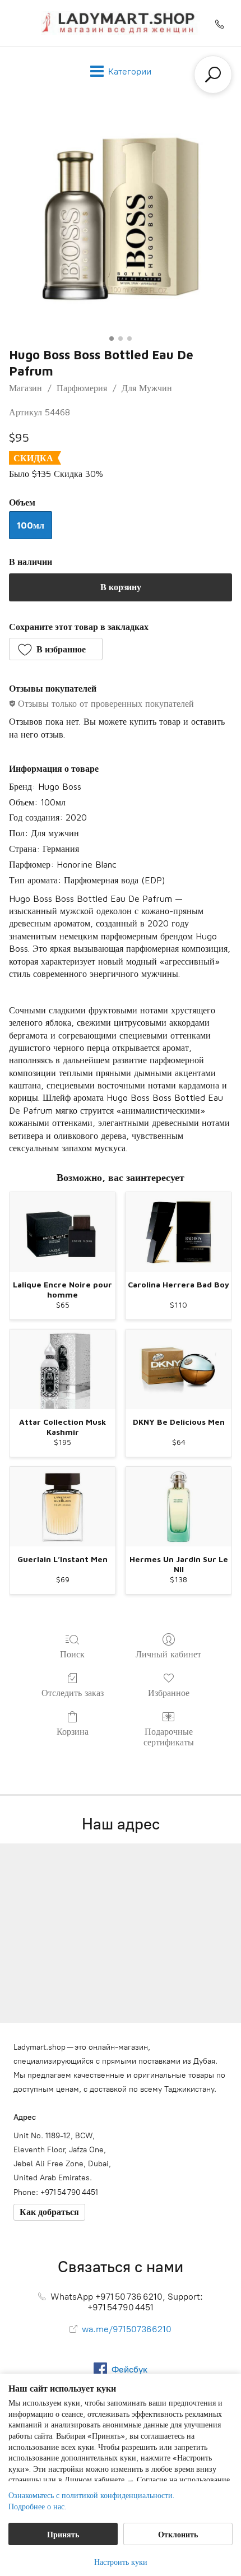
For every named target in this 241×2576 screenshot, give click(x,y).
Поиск (72, 1654)
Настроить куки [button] (121, 2562)
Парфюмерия (82, 388)
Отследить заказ (73, 1693)
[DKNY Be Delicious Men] (179, 1369)
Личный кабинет (168, 1654)
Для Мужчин (147, 388)
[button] (56, 649)
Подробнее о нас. (37, 2506)
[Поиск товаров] (213, 75)
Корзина (73, 1731)
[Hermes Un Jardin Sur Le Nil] (179, 1507)
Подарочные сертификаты (169, 1737)
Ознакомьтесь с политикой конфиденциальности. (91, 2495)
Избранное (169, 1693)
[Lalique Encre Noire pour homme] (62, 1232)
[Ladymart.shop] (121, 23)
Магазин (26, 388)
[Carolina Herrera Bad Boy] (179, 1232)
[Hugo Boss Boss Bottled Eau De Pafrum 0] (121, 219)
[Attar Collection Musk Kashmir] (62, 1369)
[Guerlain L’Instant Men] (62, 1507)
